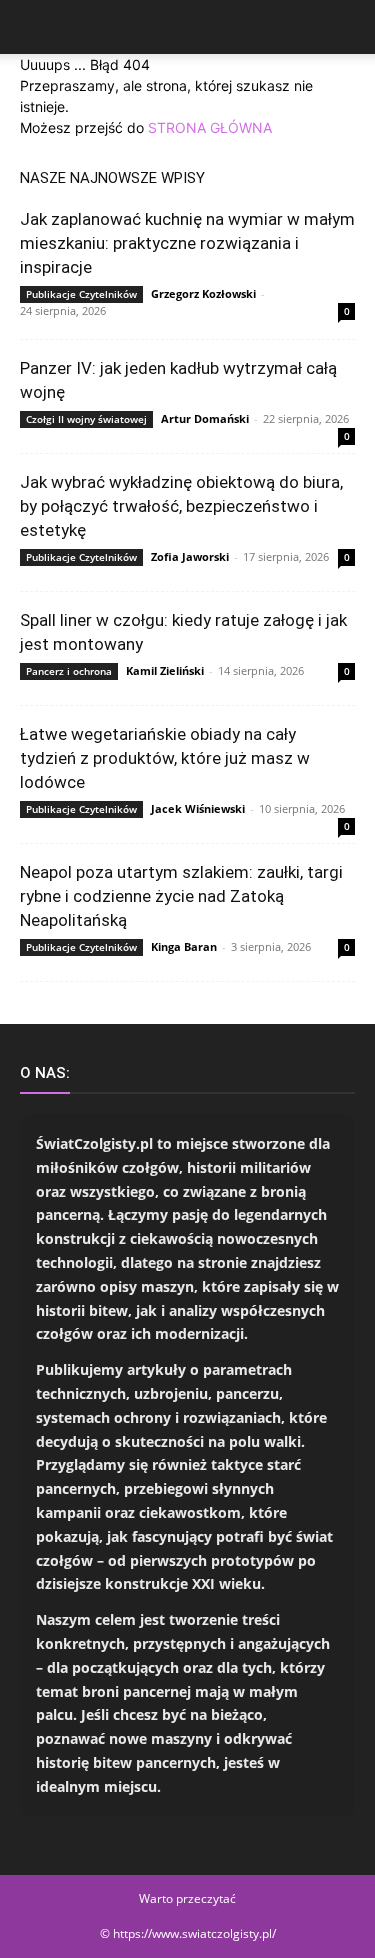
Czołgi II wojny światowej (86, 419)
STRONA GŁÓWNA (210, 127)
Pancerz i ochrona (69, 671)
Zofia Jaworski (190, 556)
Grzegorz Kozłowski (203, 293)
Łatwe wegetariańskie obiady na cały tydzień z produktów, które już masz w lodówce (165, 758)
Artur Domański (205, 418)
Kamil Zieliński (165, 670)
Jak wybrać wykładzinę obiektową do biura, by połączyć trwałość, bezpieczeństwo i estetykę (181, 506)
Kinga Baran (184, 946)
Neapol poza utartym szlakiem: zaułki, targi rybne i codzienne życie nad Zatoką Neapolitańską (181, 896)
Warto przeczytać (187, 1898)
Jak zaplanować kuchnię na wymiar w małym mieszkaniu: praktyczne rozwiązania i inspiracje (187, 243)
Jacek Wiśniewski (198, 808)
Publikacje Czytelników (81, 294)
